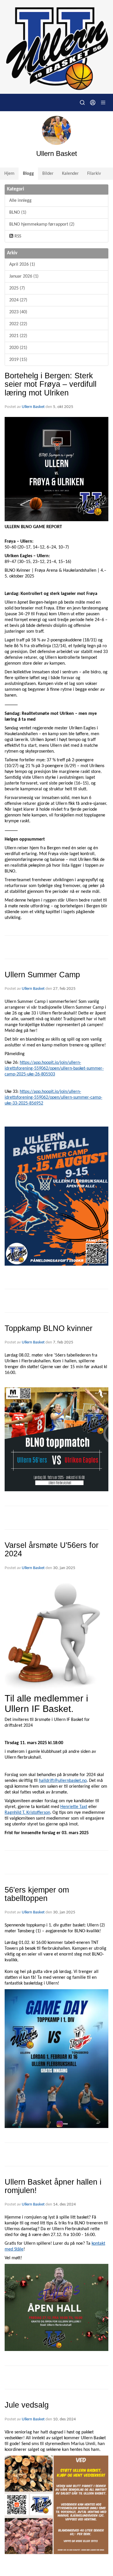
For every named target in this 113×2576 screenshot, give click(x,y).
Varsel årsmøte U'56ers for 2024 (52, 1549)
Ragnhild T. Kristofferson (27, 1813)
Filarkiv (94, 174)
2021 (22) (18, 336)
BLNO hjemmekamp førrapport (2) (42, 224)
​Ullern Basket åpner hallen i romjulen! (53, 2186)
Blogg (28, 174)
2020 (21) (18, 348)
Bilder (48, 174)
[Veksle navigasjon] (103, 102)
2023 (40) (18, 312)
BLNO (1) (18, 213)
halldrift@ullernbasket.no (63, 1781)
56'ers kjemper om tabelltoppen (37, 1894)
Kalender (70, 174)
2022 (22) (18, 324)
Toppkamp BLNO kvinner (49, 1328)
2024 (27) (18, 300)
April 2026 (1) (22, 265)
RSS (17, 236)
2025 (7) (17, 288)
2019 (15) (18, 360)
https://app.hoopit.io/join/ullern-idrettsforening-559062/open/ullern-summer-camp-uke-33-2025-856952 (53, 1098)
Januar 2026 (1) (24, 276)
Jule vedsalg (27, 2405)
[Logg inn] (93, 102)
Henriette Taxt (74, 1807)
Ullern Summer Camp (42, 975)
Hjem (9, 174)
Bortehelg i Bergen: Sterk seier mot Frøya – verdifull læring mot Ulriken (51, 384)
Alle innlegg (20, 201)
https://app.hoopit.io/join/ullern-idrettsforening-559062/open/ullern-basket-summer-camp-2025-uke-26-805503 (54, 1068)
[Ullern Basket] (57, 47)
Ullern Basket (33, 407)
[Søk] (82, 102)
